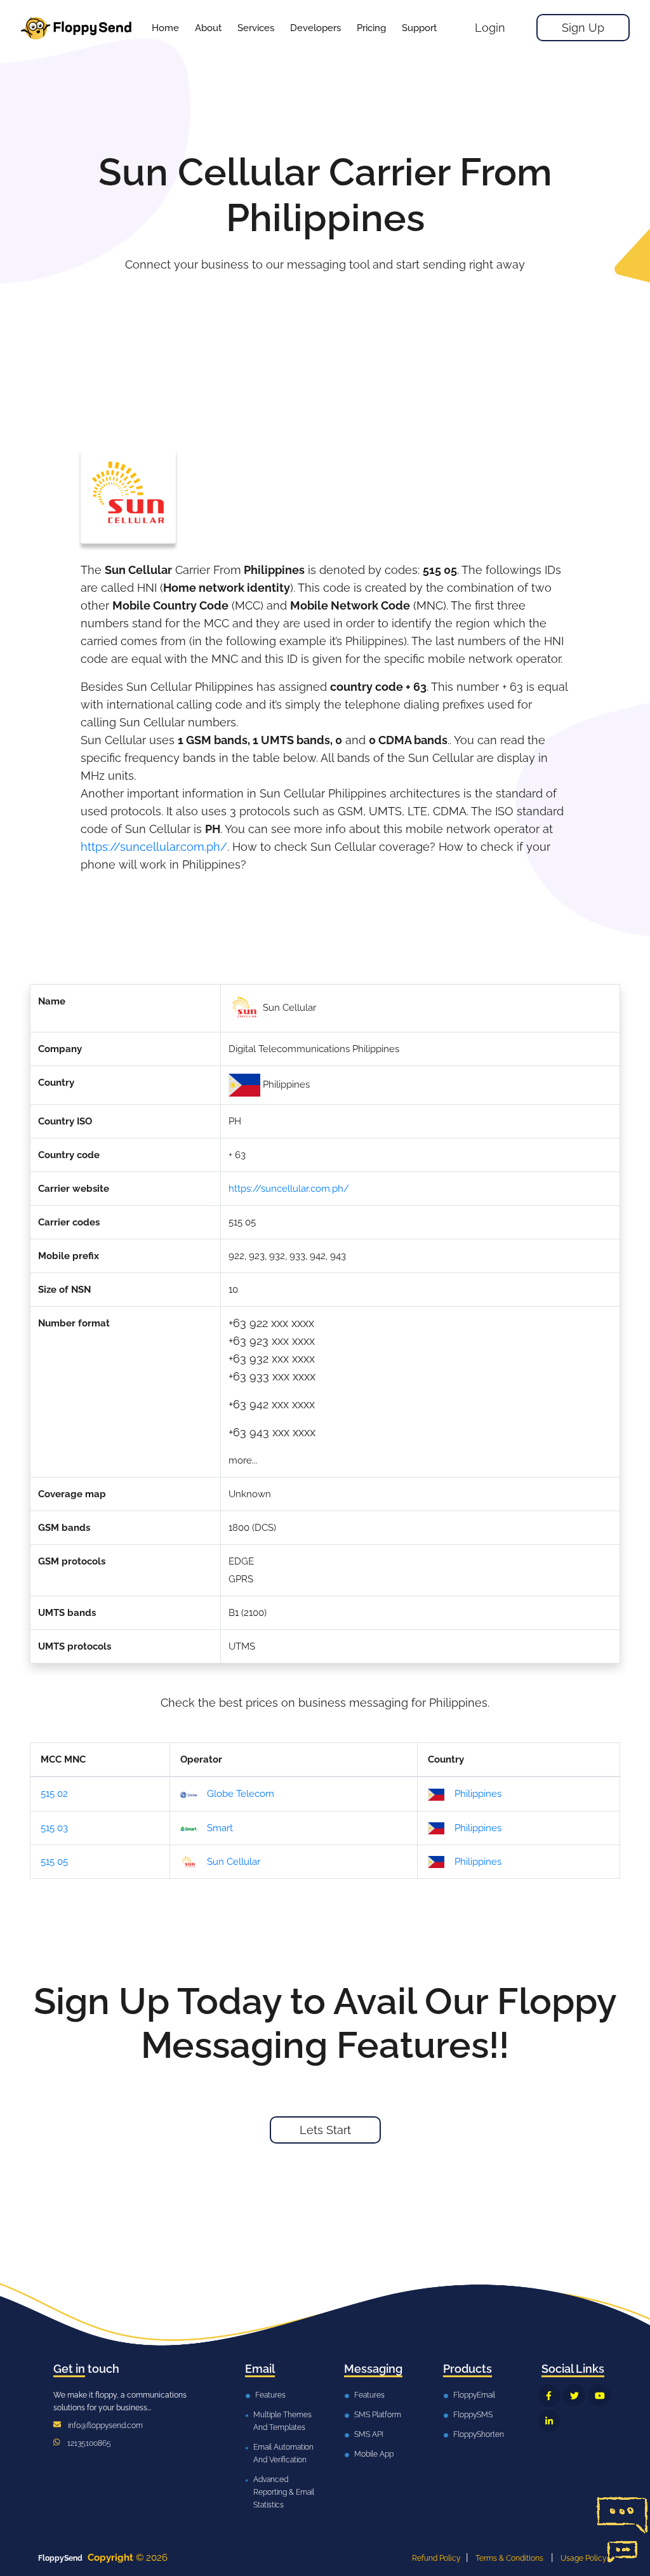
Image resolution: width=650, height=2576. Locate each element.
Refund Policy (436, 2558)
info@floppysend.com (105, 2426)
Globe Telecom (241, 1794)
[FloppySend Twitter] (574, 2395)
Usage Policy (584, 2558)
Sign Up (583, 28)
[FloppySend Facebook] (549, 2395)
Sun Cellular (234, 1862)
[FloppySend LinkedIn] (549, 2421)
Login (490, 28)
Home (165, 28)
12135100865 (89, 2443)
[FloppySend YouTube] (600, 2395)
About (208, 28)
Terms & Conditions (509, 2558)
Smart (220, 1828)
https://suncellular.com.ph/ (154, 847)
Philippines (478, 1794)
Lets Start (325, 2130)
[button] (256, 28)
